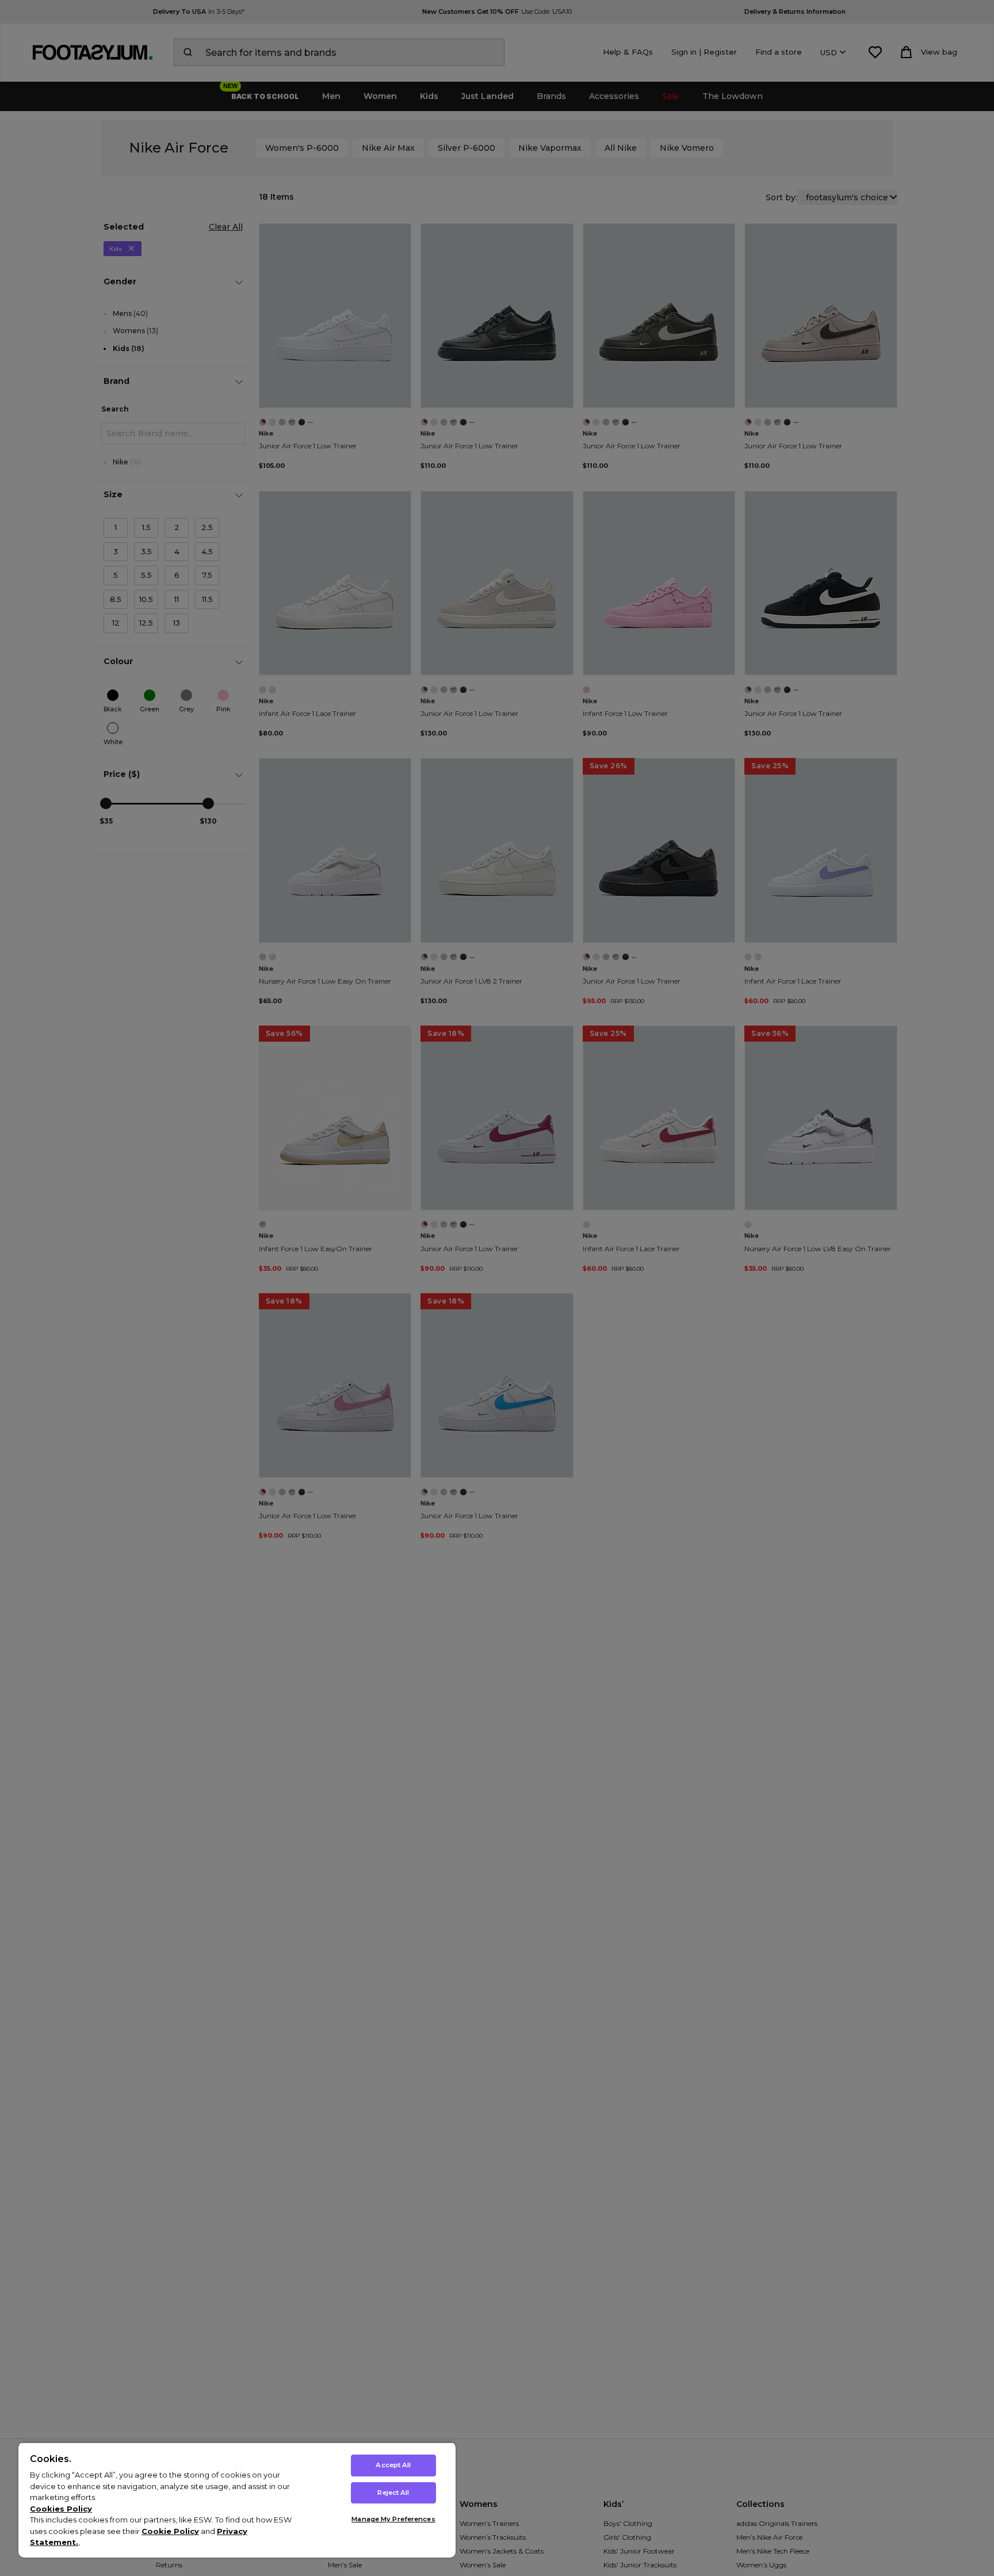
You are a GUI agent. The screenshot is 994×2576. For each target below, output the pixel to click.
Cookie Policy (170, 2531)
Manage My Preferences (393, 2519)
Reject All (393, 2493)
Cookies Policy (61, 2509)
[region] (237, 2500)
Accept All (393, 2465)
